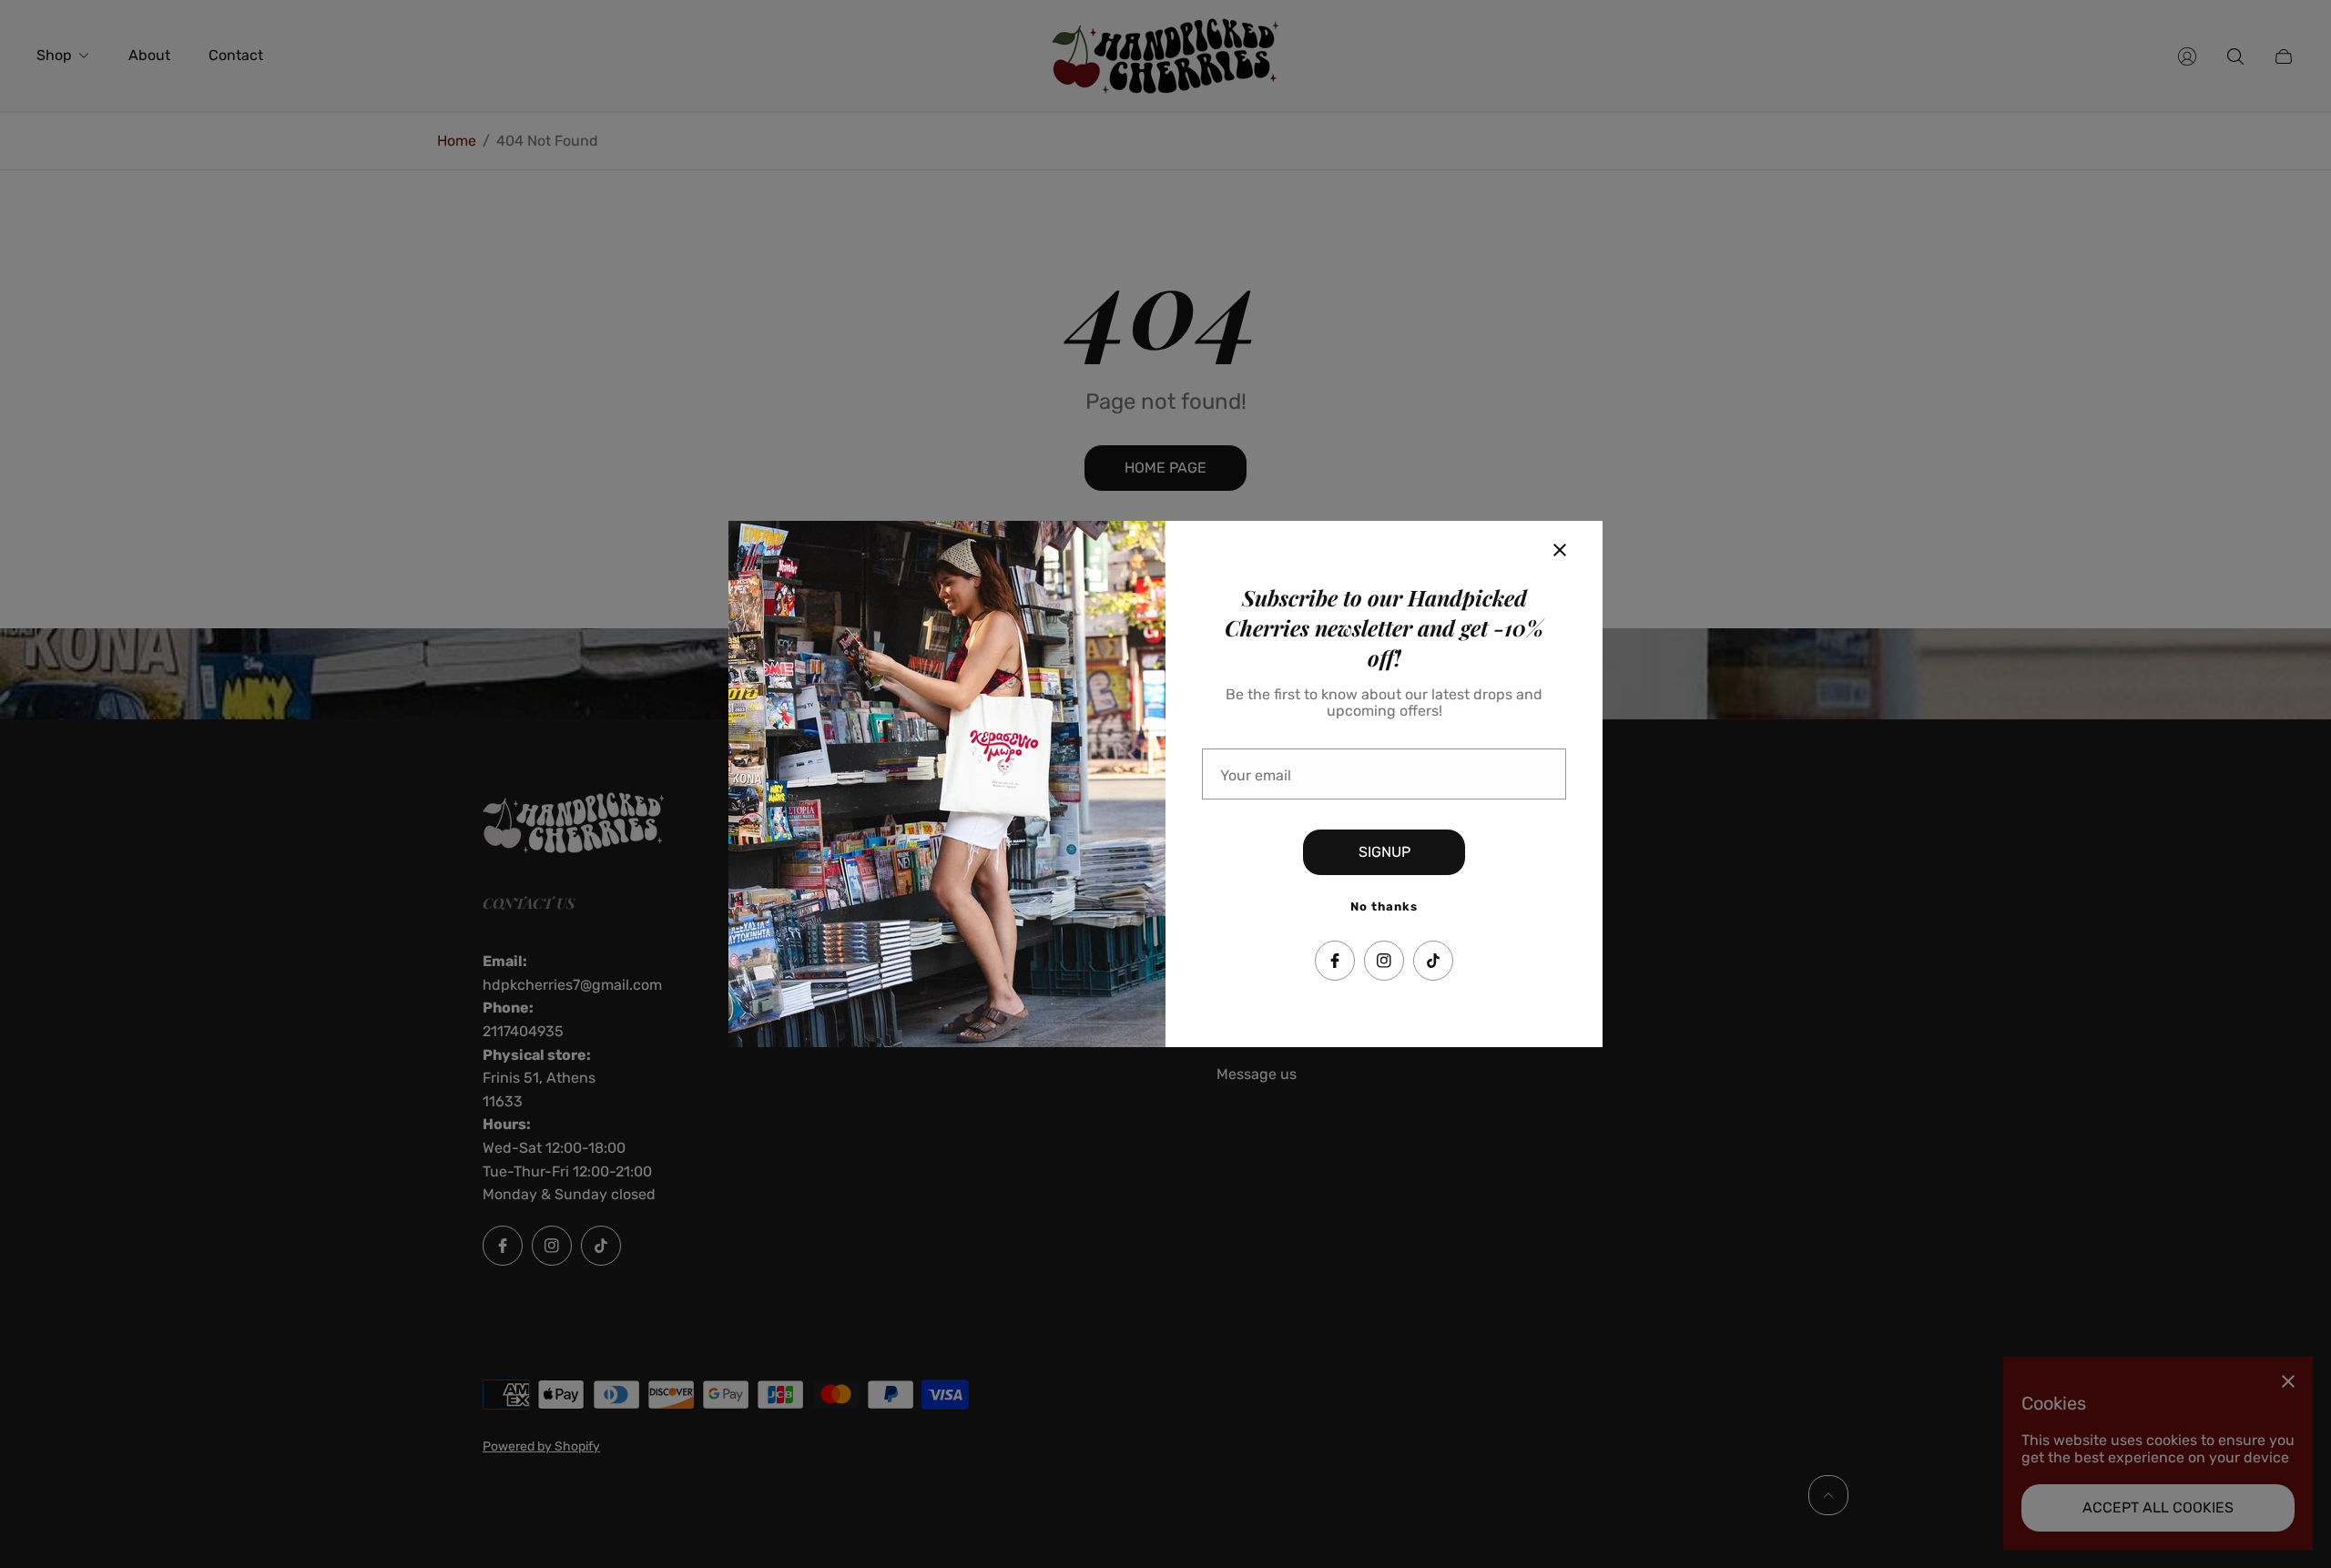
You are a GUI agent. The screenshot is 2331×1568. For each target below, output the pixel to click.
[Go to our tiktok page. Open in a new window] (1433, 961)
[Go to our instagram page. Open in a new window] (1384, 961)
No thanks (1384, 906)
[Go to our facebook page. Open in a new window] (1335, 961)
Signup (1384, 852)
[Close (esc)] (1560, 550)
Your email (1256, 776)
